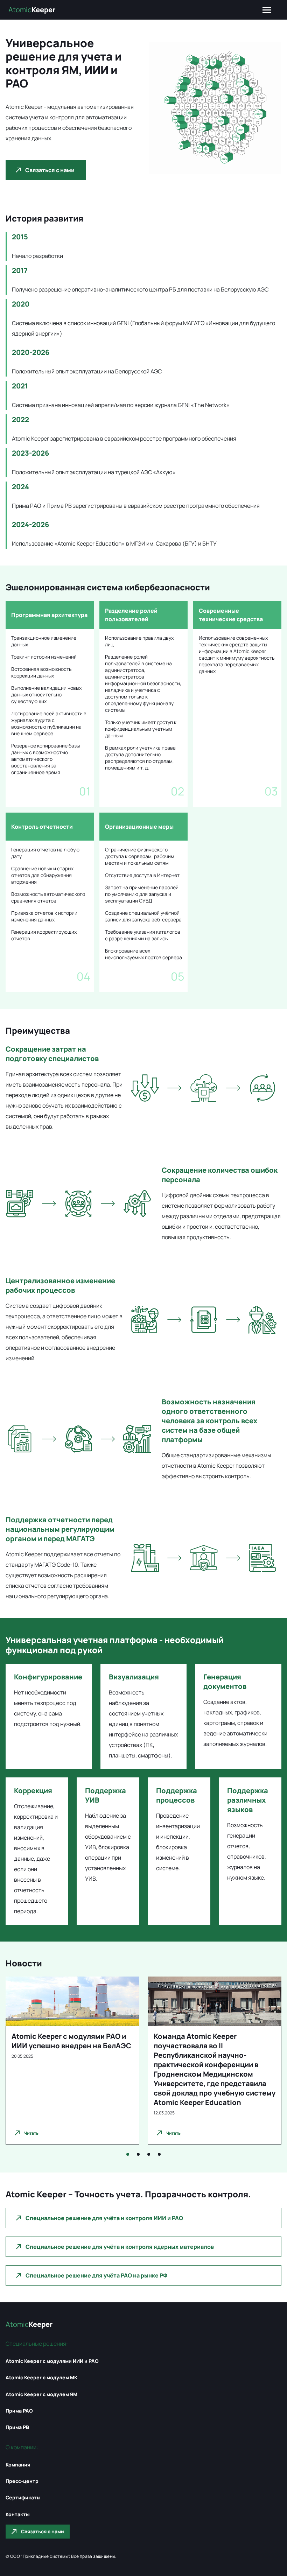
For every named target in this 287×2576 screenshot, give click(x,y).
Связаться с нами (50, 170)
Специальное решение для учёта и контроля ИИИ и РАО (104, 2218)
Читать (31, 2133)
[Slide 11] (138, 2154)
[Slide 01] (128, 2154)
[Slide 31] (159, 2154)
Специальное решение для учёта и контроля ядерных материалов (120, 2247)
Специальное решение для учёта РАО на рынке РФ (96, 2275)
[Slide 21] (149, 2154)
